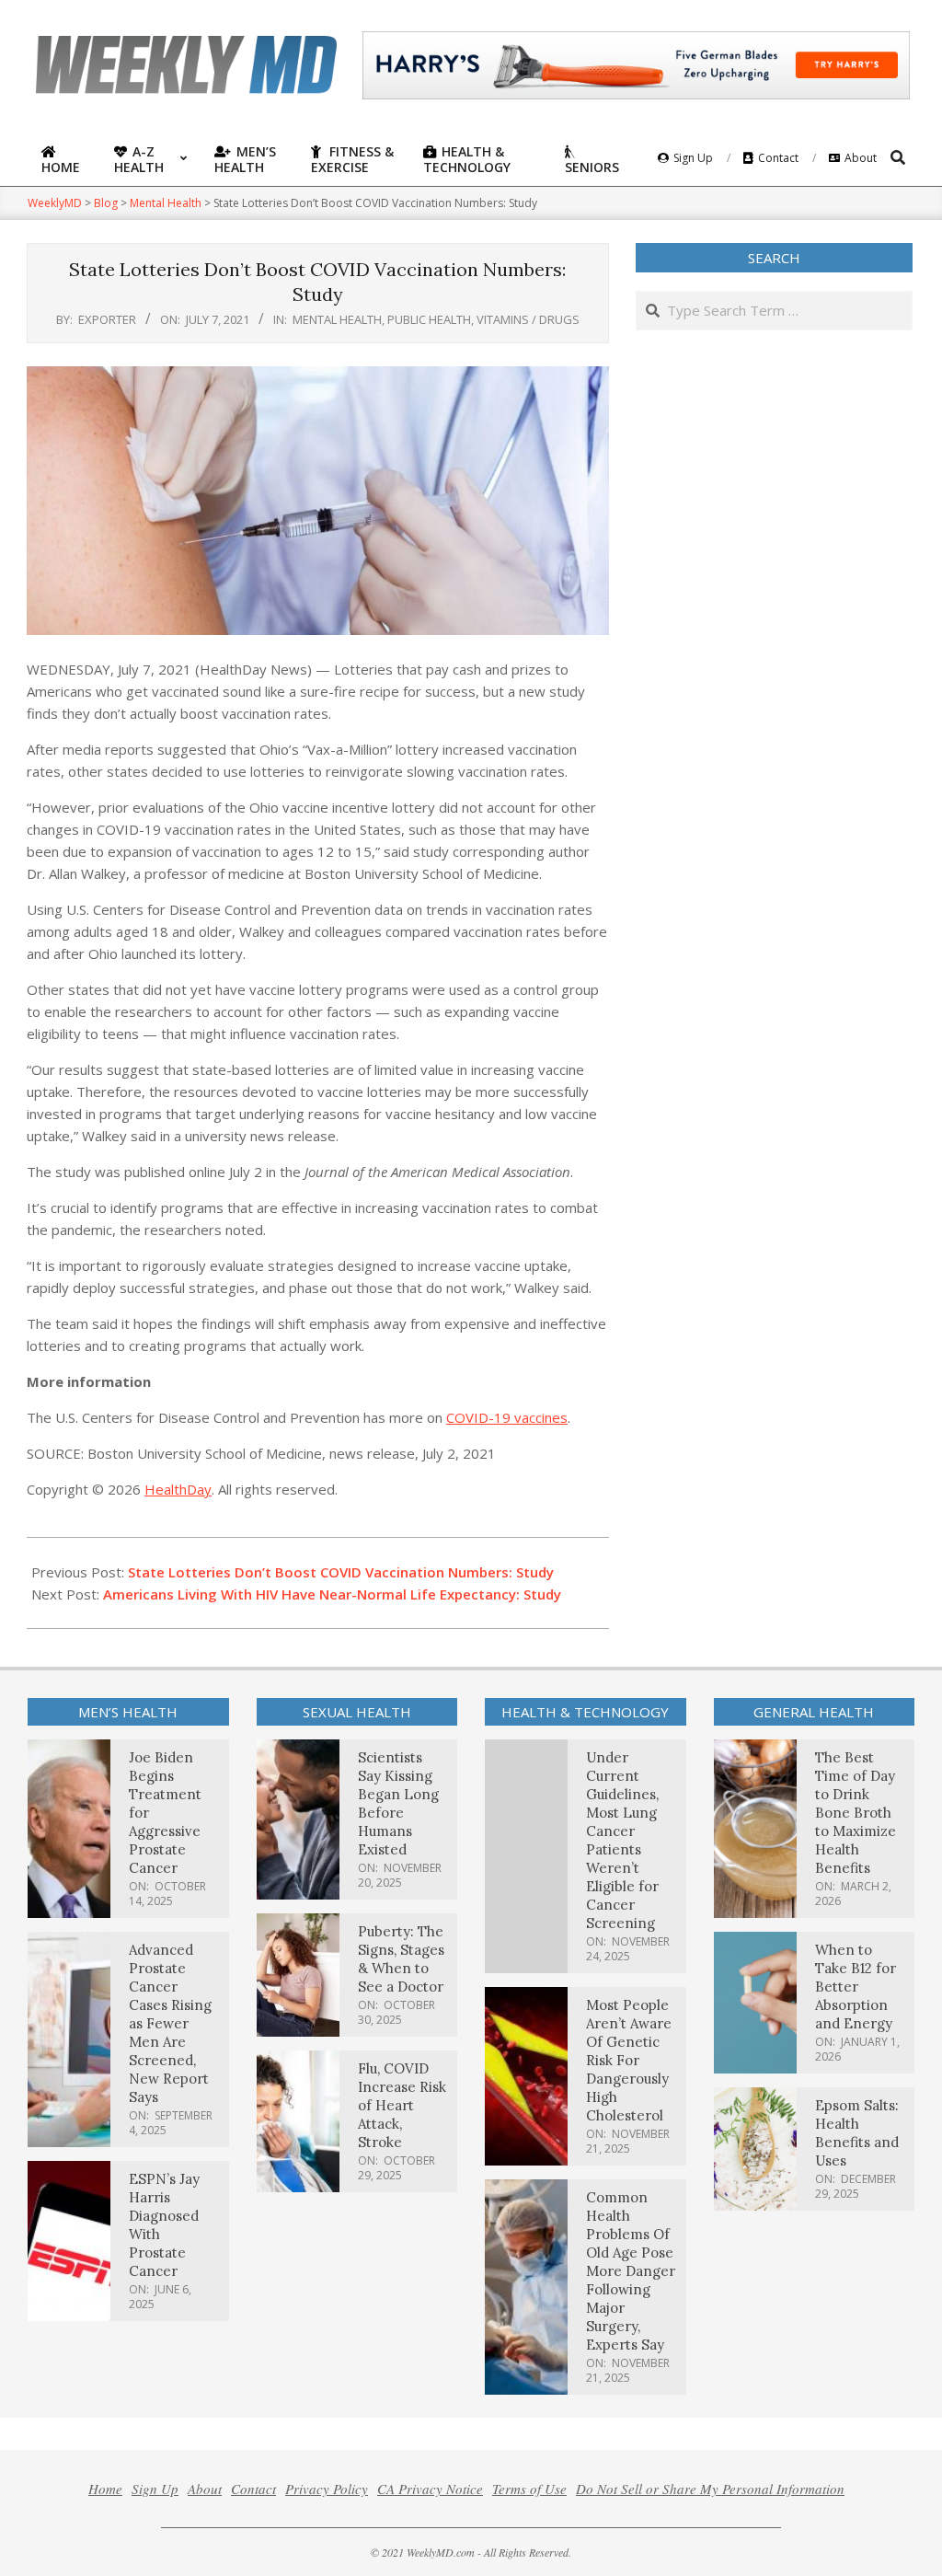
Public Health (429, 319)
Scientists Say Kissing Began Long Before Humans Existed (398, 1803)
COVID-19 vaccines (507, 1417)
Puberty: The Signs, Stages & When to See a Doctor (401, 1959)
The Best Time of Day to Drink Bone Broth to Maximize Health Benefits (856, 1813)
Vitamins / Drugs (528, 319)
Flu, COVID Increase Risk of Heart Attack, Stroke (402, 2105)
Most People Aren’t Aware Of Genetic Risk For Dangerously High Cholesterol (629, 2060)
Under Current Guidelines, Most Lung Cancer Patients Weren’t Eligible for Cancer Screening (622, 1840)
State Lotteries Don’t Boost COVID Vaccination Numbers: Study (341, 1572)
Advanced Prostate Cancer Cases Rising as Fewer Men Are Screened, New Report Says (170, 2023)
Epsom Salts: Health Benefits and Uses (857, 2133)
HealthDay (178, 1489)
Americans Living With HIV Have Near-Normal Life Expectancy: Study (332, 1594)
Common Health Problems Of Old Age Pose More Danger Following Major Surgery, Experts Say (631, 2271)
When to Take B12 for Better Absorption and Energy (856, 1987)
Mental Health (337, 319)
